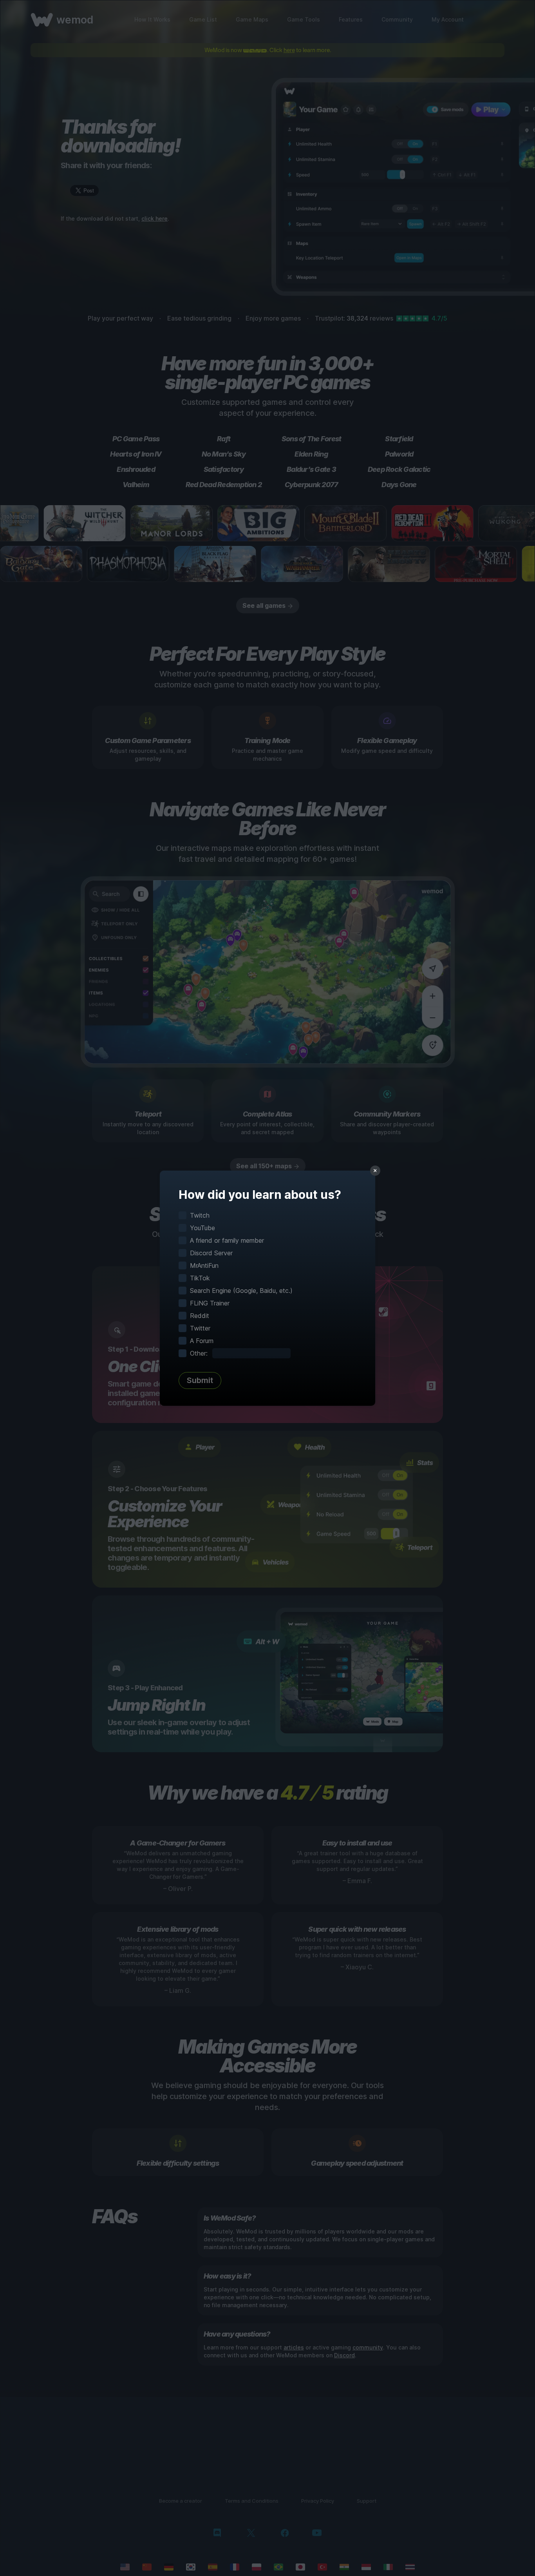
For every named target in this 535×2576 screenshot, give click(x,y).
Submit (200, 1380)
